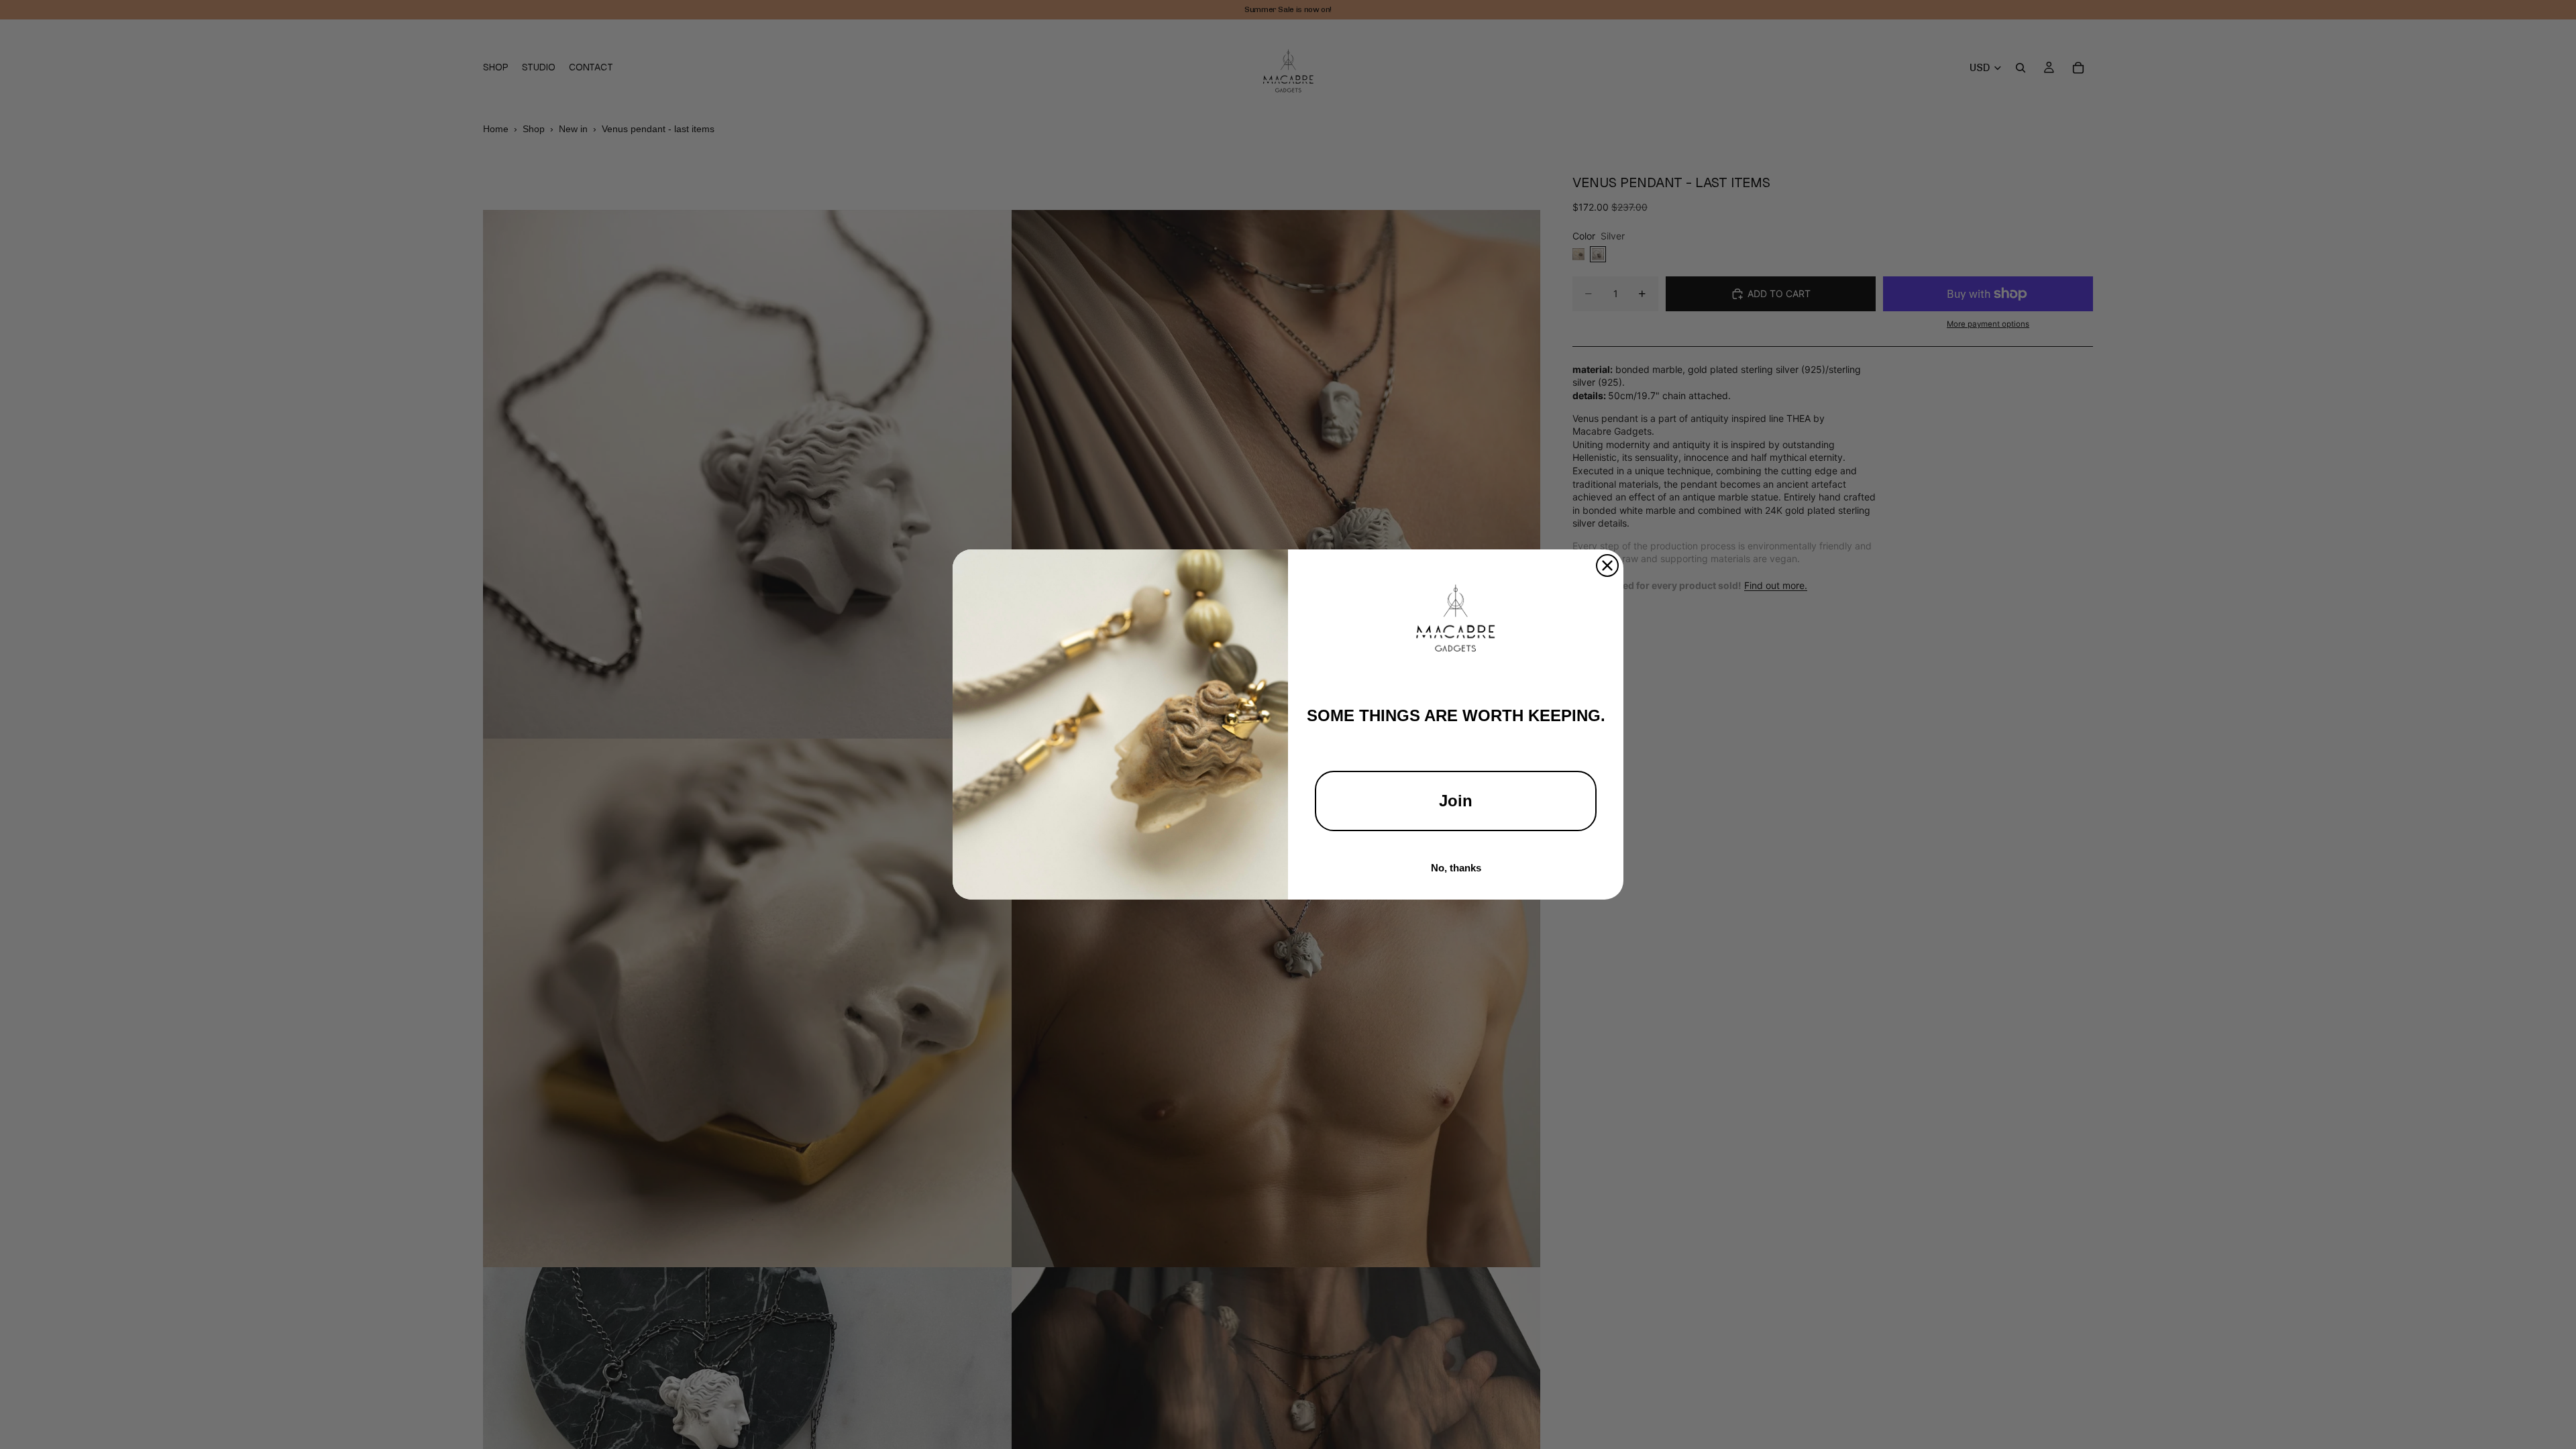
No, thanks (1456, 868)
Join (1456, 801)
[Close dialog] (1607, 566)
